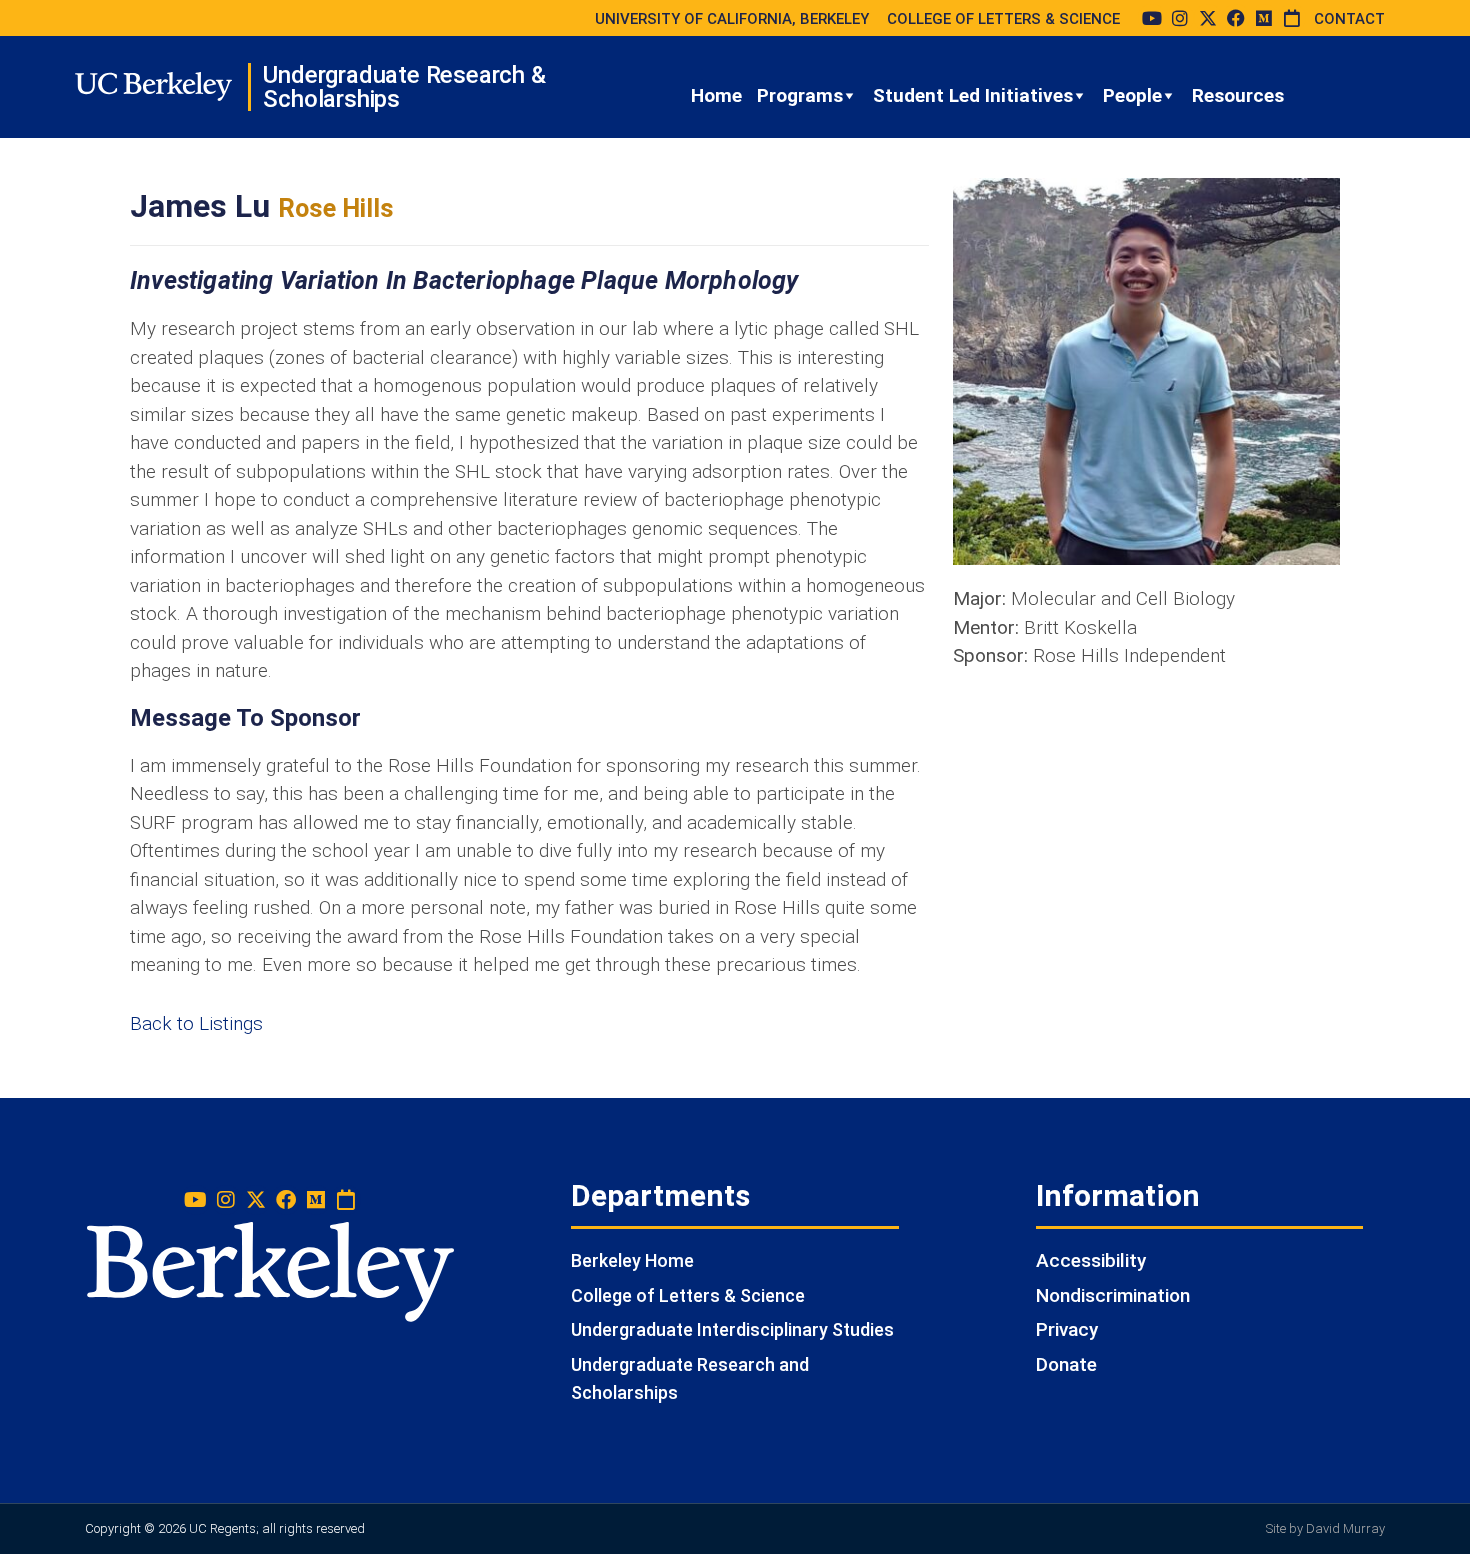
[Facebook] (1236, 18)
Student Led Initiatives (973, 95)
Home (716, 95)
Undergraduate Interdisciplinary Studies (732, 1329)
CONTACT (1349, 19)
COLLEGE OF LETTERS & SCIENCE (1003, 19)
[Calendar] (1292, 18)
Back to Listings (196, 1023)
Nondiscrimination (1113, 1295)
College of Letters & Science (688, 1295)
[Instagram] (1180, 18)
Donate (1066, 1364)
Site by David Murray (1325, 1528)
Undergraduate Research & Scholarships (404, 87)
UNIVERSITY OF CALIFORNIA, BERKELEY (732, 19)
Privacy (1067, 1329)
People (1132, 95)
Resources (1238, 95)
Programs (800, 95)
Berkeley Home (632, 1260)
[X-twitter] (1208, 18)
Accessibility (1091, 1260)
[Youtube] (1152, 18)
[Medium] (1264, 18)
